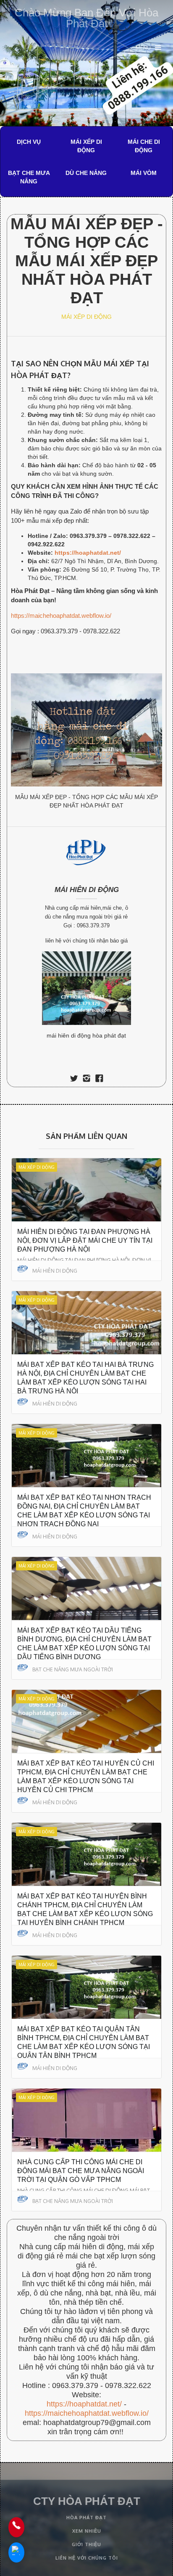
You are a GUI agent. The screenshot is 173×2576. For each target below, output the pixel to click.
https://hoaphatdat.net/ (84, 2404)
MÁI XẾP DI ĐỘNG (86, 146)
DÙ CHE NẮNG (86, 173)
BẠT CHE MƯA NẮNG (29, 177)
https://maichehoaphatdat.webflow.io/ (61, 616)
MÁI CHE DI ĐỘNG (144, 146)
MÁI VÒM (144, 173)
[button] (148, 48)
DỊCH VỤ (29, 142)
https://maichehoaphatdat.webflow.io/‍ (87, 2413)
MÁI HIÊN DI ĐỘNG (87, 890)
